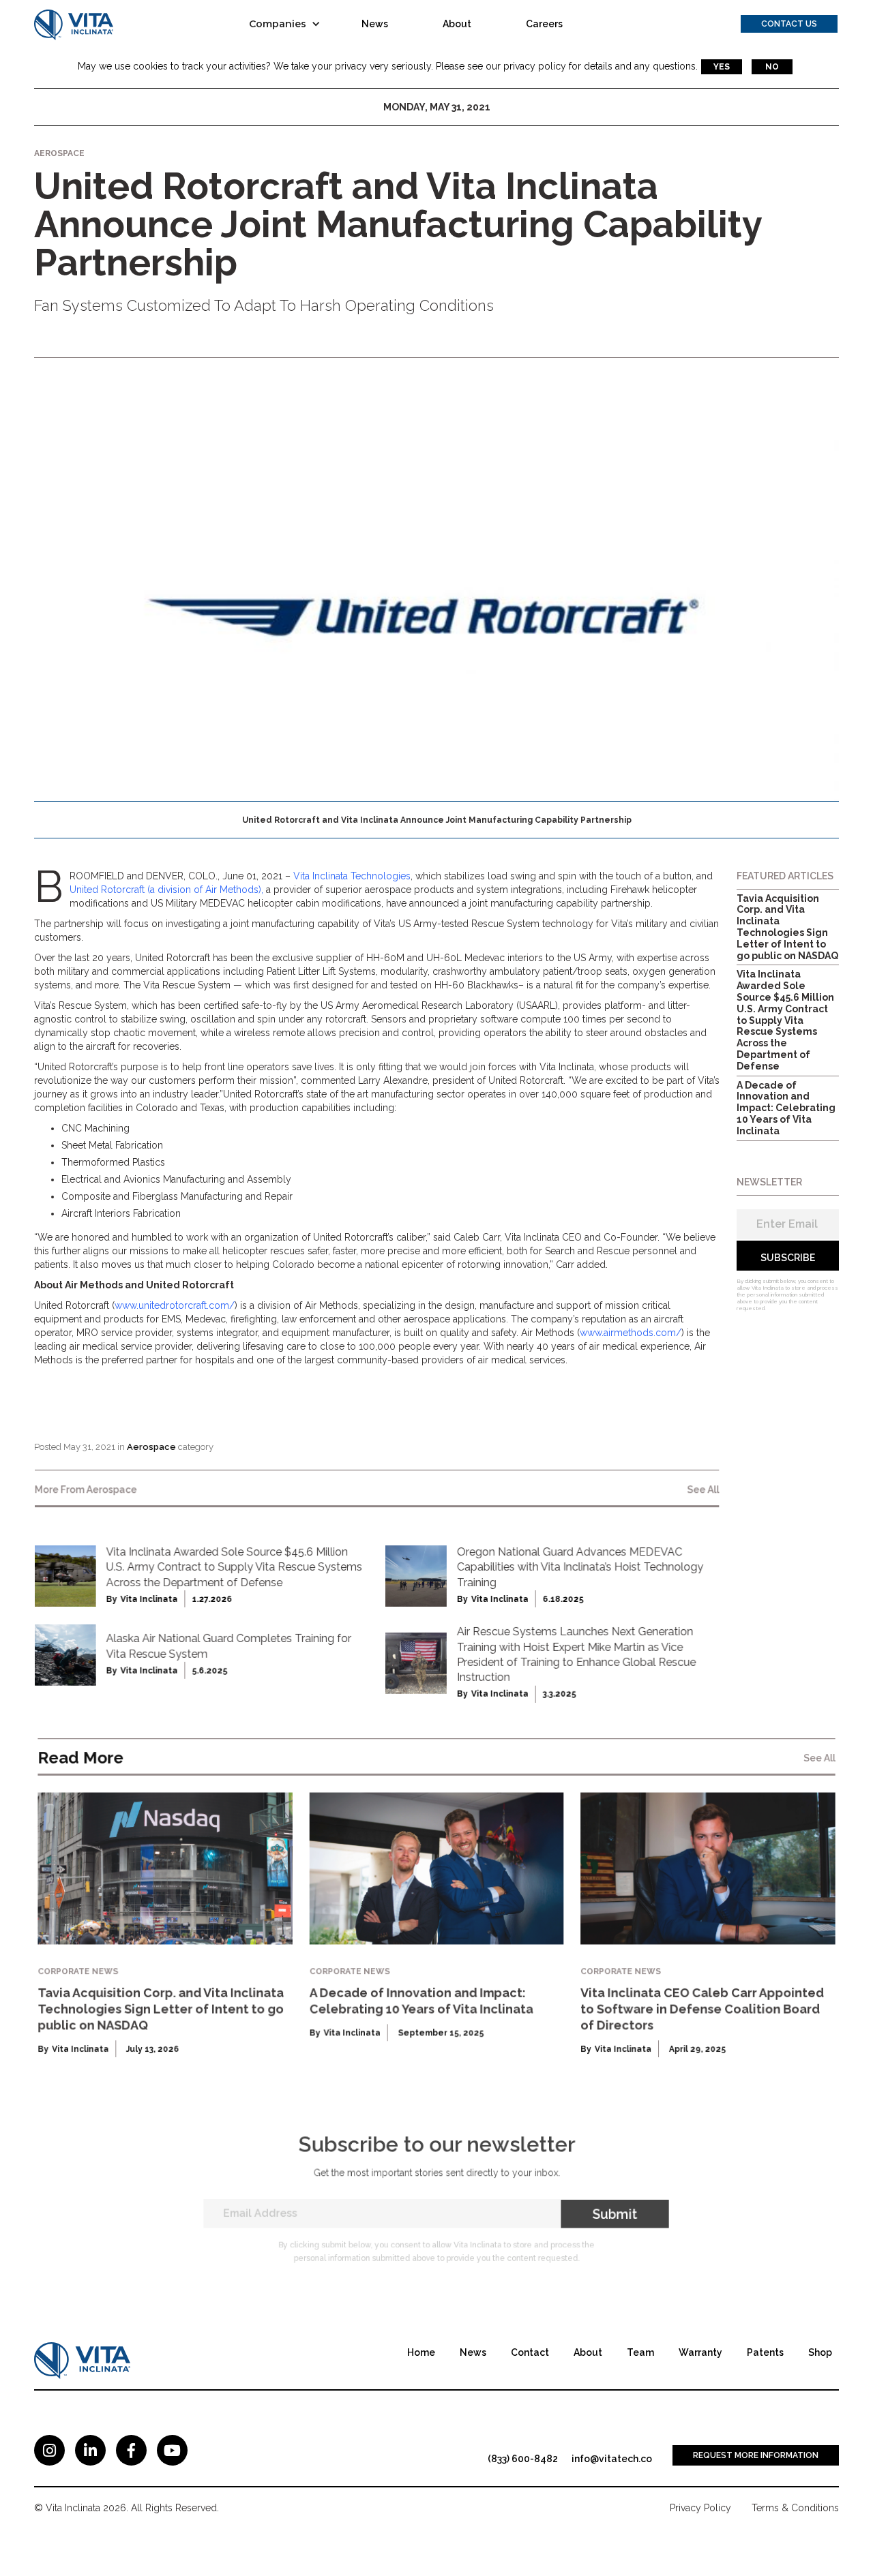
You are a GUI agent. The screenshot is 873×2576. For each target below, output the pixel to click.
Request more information (756, 2455)
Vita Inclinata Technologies (352, 876)
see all (703, 1489)
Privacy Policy (700, 2508)
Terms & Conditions (795, 2508)
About (457, 24)
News (375, 24)
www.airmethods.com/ (631, 1333)
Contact (530, 2352)
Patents (765, 2352)
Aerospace (151, 1447)
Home (421, 2352)
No (772, 67)
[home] (74, 24)
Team (640, 2352)
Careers (544, 24)
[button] (288, 24)
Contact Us (789, 24)
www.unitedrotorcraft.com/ (175, 1305)
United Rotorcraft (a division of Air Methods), (166, 890)
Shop (820, 2352)
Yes (722, 67)
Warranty (700, 2352)
